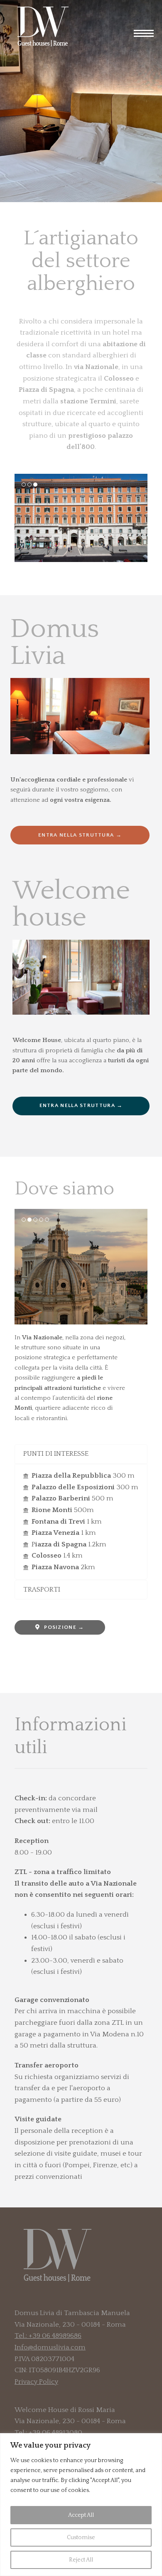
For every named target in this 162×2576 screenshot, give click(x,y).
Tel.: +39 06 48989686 (48, 2336)
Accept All (81, 2515)
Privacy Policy (36, 2382)
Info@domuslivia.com (50, 2347)
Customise (81, 2537)
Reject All (81, 2560)
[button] (148, 34)
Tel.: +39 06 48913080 (48, 2433)
